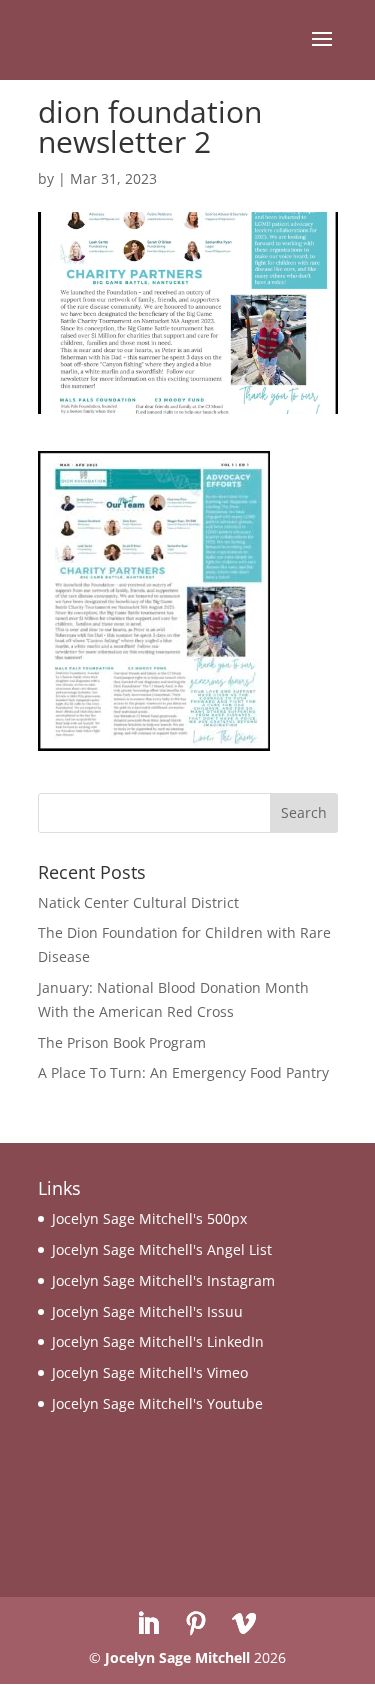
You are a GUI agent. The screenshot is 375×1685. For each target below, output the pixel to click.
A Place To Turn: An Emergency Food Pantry (183, 1072)
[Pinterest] (196, 1624)
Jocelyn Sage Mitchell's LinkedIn (158, 1341)
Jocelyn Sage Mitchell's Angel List (162, 1249)
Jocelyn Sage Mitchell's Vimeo (150, 1372)
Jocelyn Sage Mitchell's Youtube (157, 1403)
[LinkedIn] (148, 1624)
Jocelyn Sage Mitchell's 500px (149, 1218)
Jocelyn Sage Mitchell (177, 1657)
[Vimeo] (244, 1624)
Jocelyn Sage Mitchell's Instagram (163, 1280)
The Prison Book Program (122, 1042)
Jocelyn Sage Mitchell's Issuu (147, 1311)
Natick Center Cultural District (138, 902)
